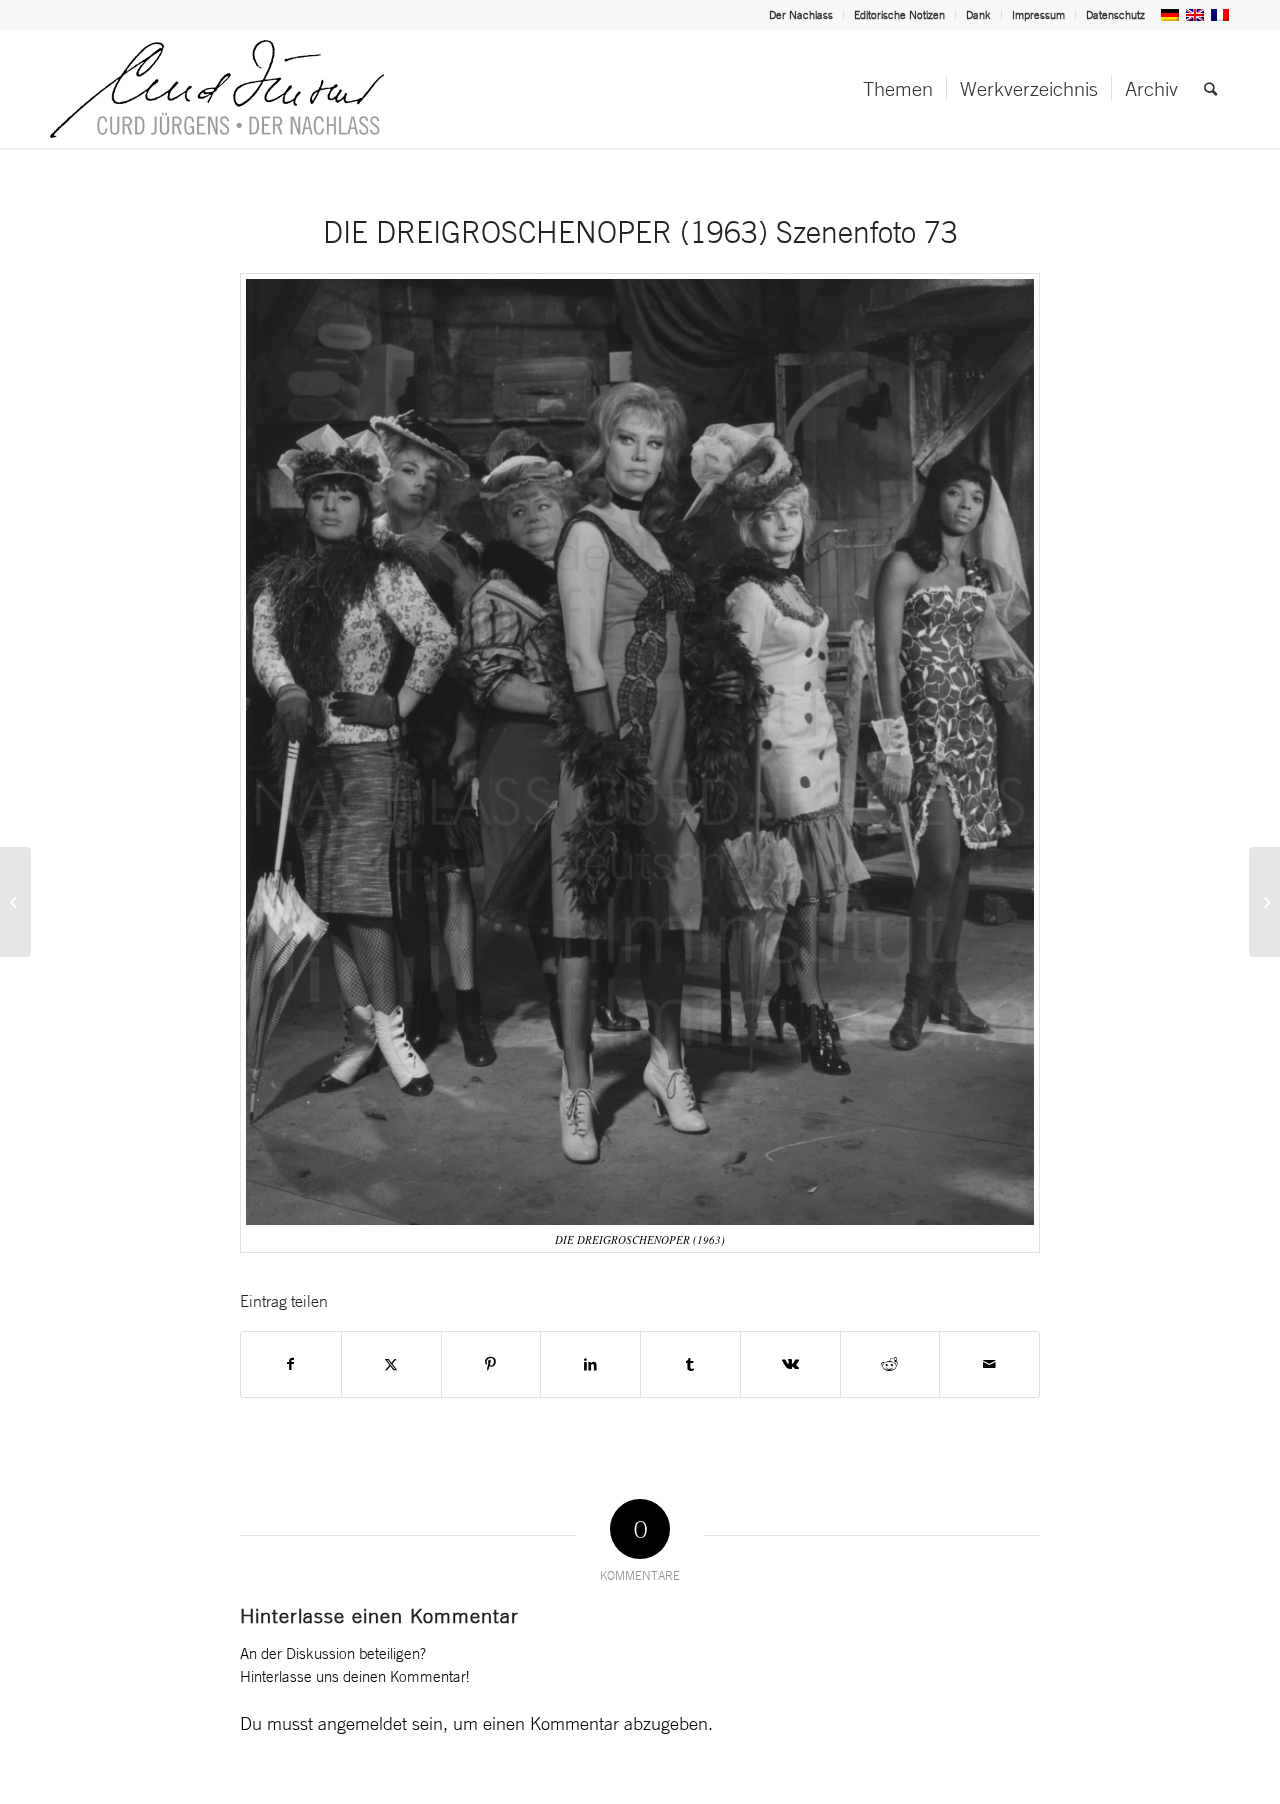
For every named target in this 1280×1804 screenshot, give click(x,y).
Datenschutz (1115, 15)
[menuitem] (801, 15)
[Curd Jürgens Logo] (217, 89)
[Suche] (1210, 89)
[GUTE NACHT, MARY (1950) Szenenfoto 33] (1264, 902)
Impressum (1038, 15)
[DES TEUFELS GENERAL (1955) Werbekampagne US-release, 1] (15, 902)
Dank (978, 15)
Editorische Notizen (899, 15)
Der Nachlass (801, 15)
